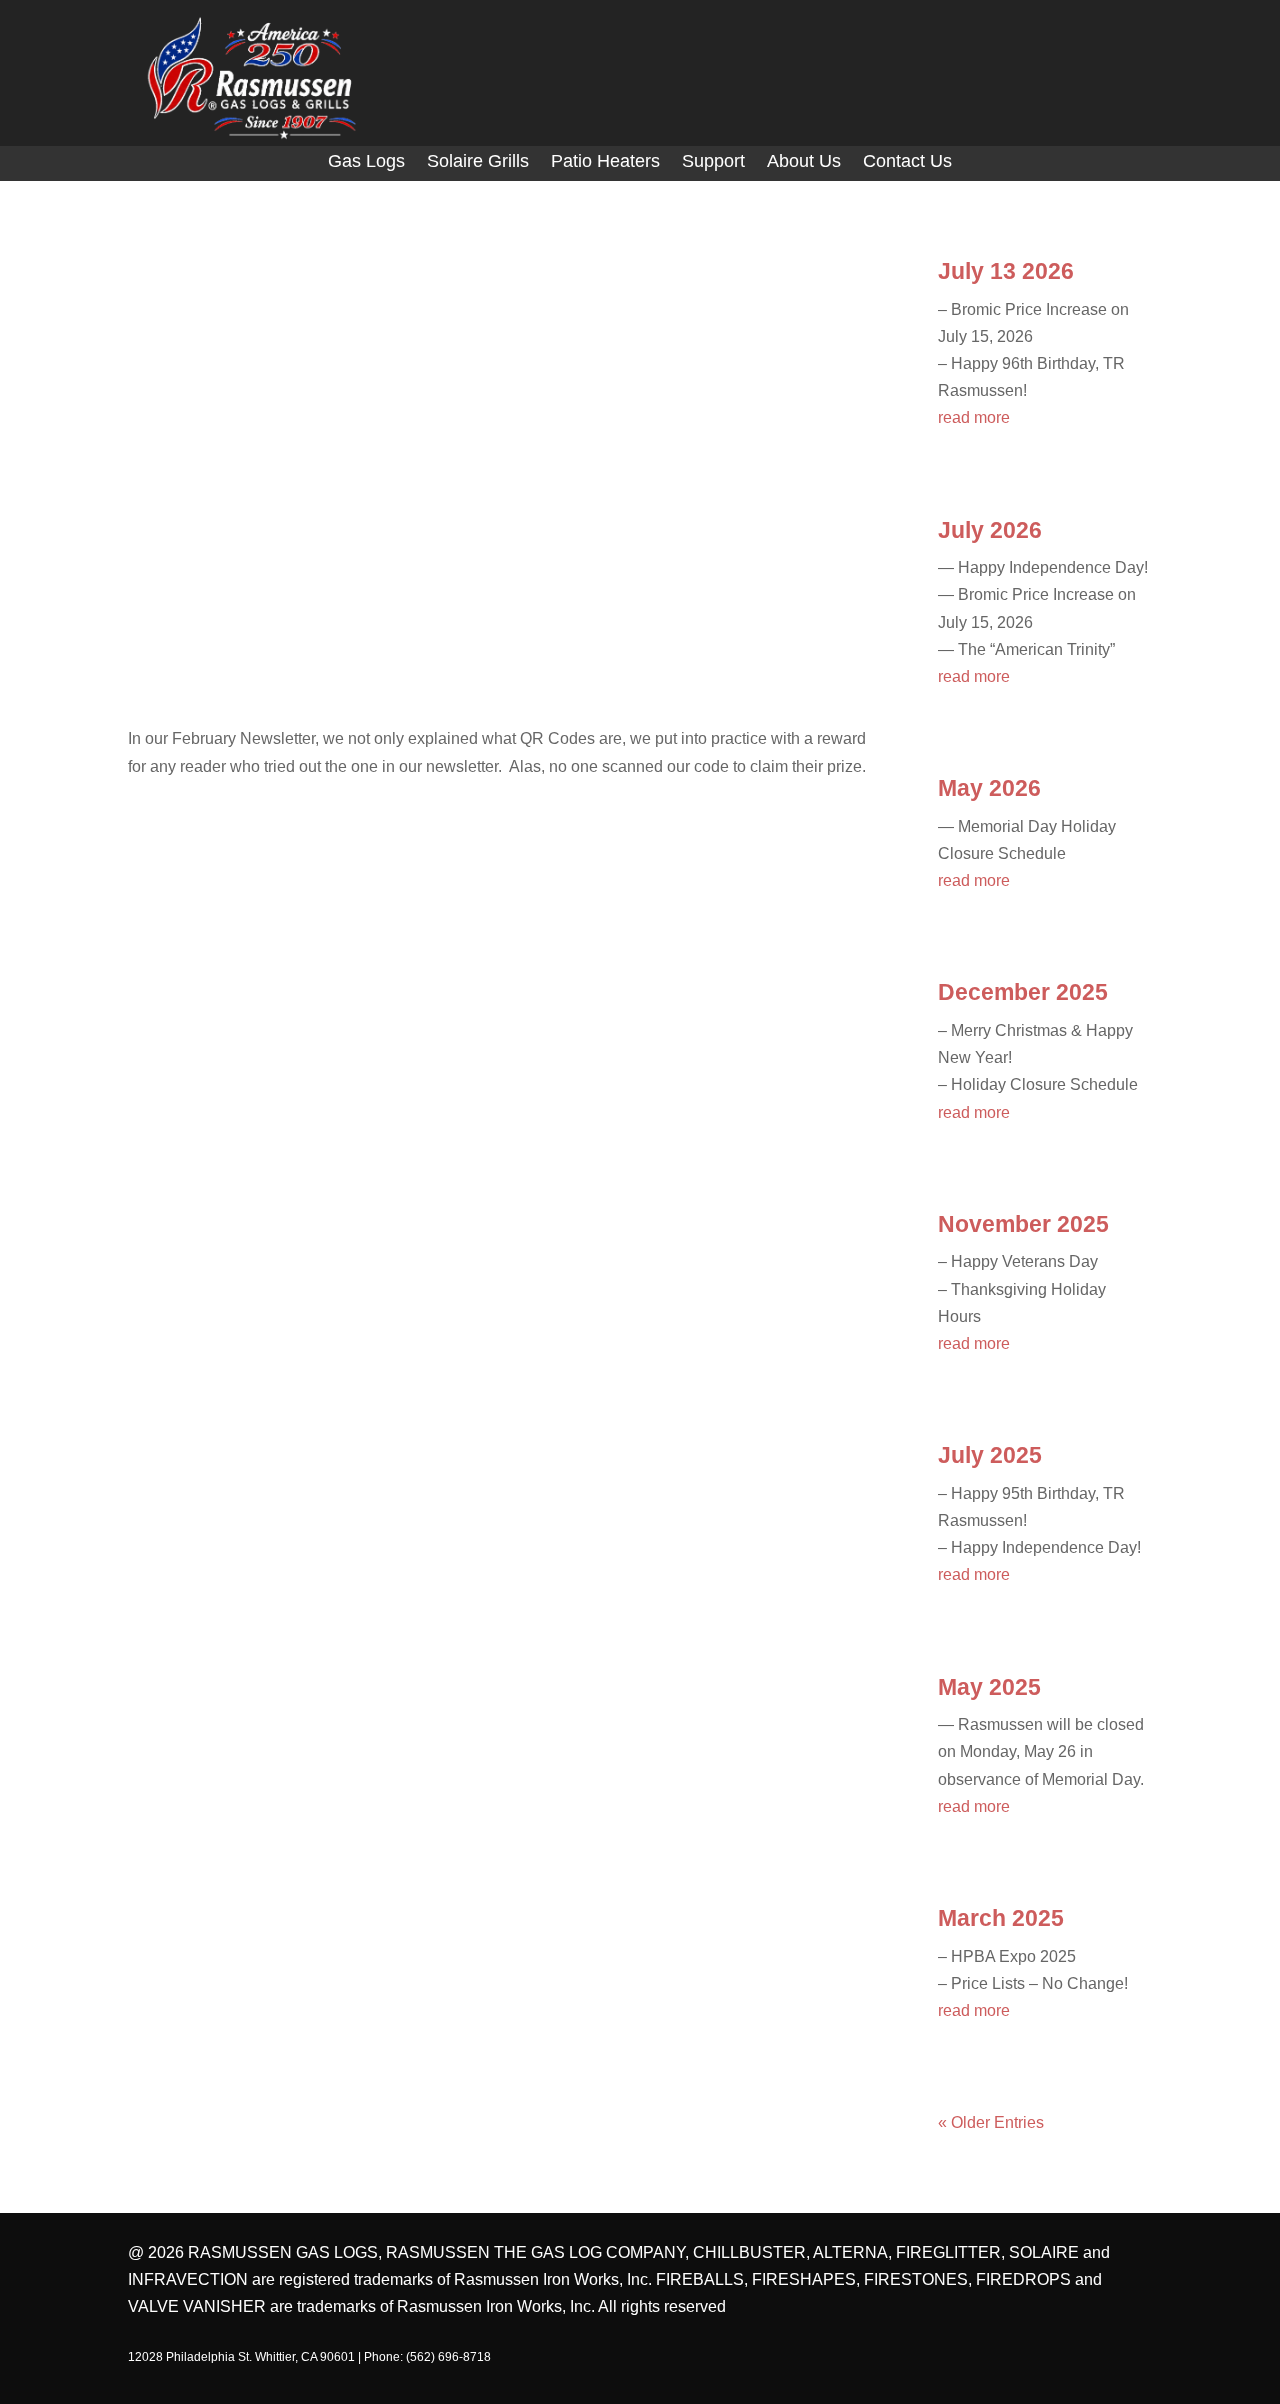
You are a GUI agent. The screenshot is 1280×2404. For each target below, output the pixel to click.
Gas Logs (366, 162)
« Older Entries (991, 2122)
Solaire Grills (478, 162)
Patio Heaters (605, 162)
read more (974, 417)
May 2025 (989, 1687)
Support (713, 162)
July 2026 (990, 530)
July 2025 (990, 1455)
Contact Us (907, 162)
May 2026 (989, 788)
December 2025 (1023, 992)
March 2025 (1001, 1918)
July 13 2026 (1006, 271)
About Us (804, 162)
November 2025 (1023, 1224)
